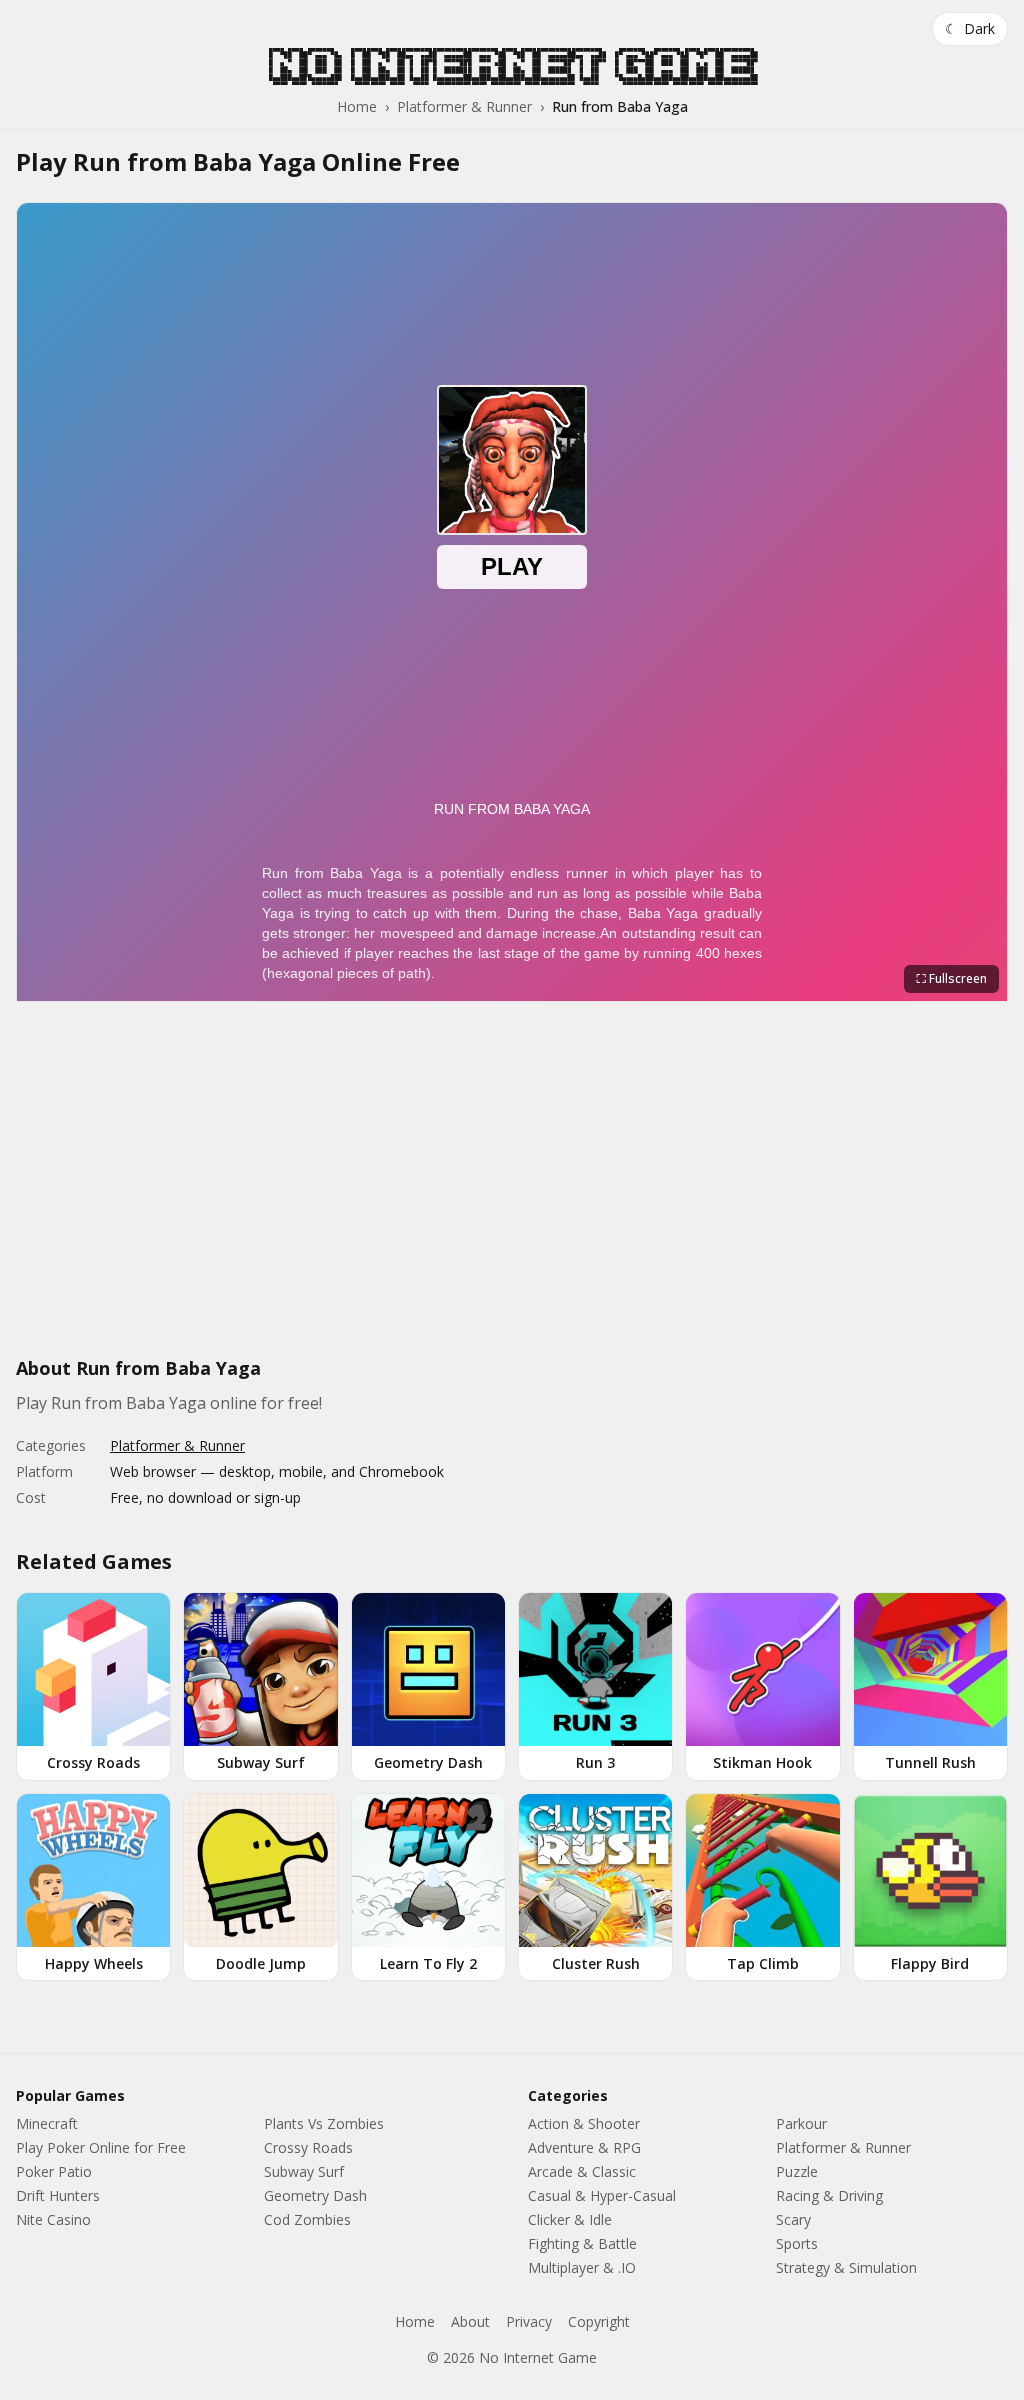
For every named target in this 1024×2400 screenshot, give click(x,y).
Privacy (529, 2321)
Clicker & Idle (570, 2219)
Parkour (801, 2123)
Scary (793, 2219)
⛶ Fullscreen (951, 978)
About (470, 2321)
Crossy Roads (308, 2147)
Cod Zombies (307, 2219)
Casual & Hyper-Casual (602, 2195)
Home (357, 106)
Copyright (599, 2321)
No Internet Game (512, 65)
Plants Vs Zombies (324, 2123)
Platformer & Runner (464, 106)
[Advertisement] (512, 1190)
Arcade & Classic (582, 2171)
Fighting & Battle (582, 2243)
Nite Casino (53, 2219)
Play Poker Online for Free (101, 2147)
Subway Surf (304, 2171)
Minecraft (47, 2123)
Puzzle (797, 2171)
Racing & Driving (829, 2195)
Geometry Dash (315, 2195)
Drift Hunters (58, 2195)
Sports (797, 2243)
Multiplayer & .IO (582, 2267)
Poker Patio (54, 2171)
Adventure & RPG (584, 2147)
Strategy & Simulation (846, 2267)
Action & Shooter (584, 2123)
